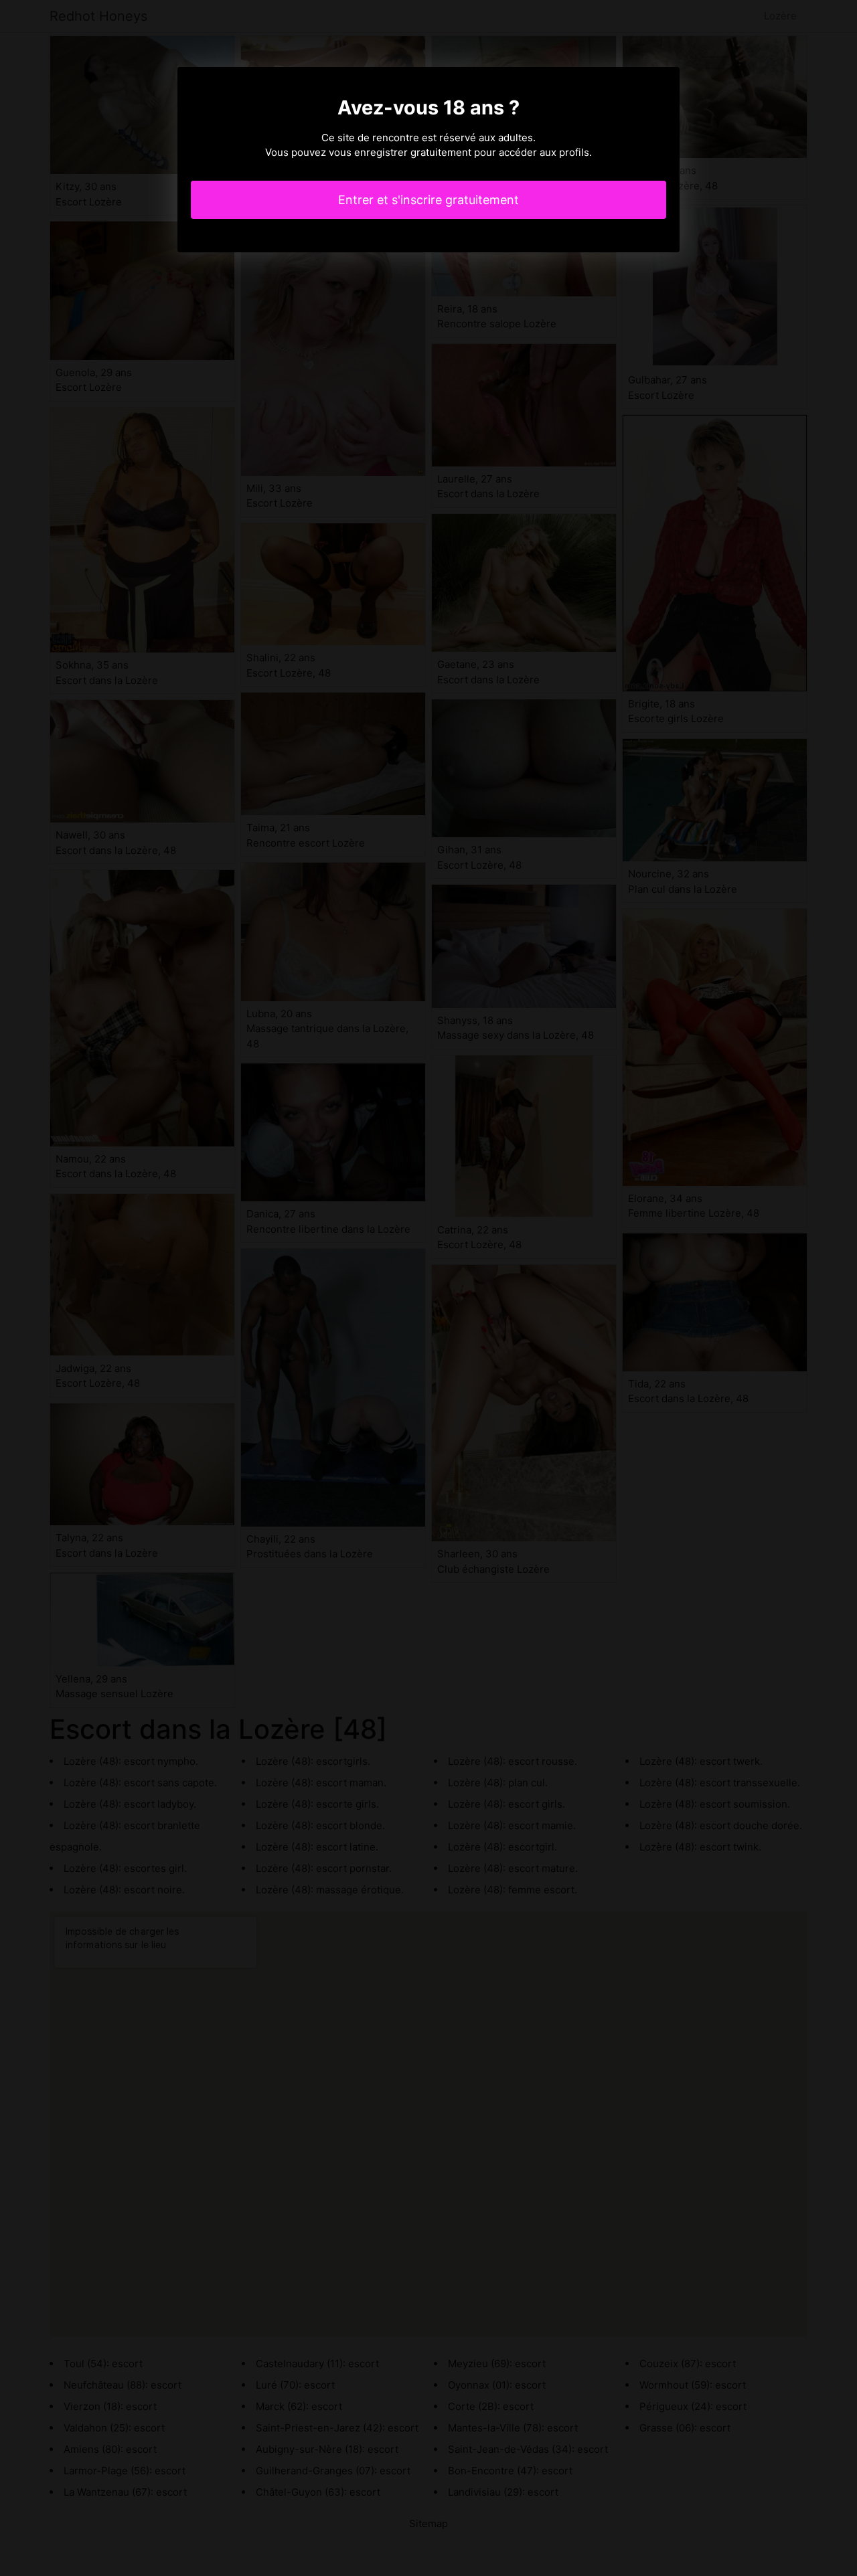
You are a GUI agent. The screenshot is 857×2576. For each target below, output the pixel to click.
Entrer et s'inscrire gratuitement (428, 200)
